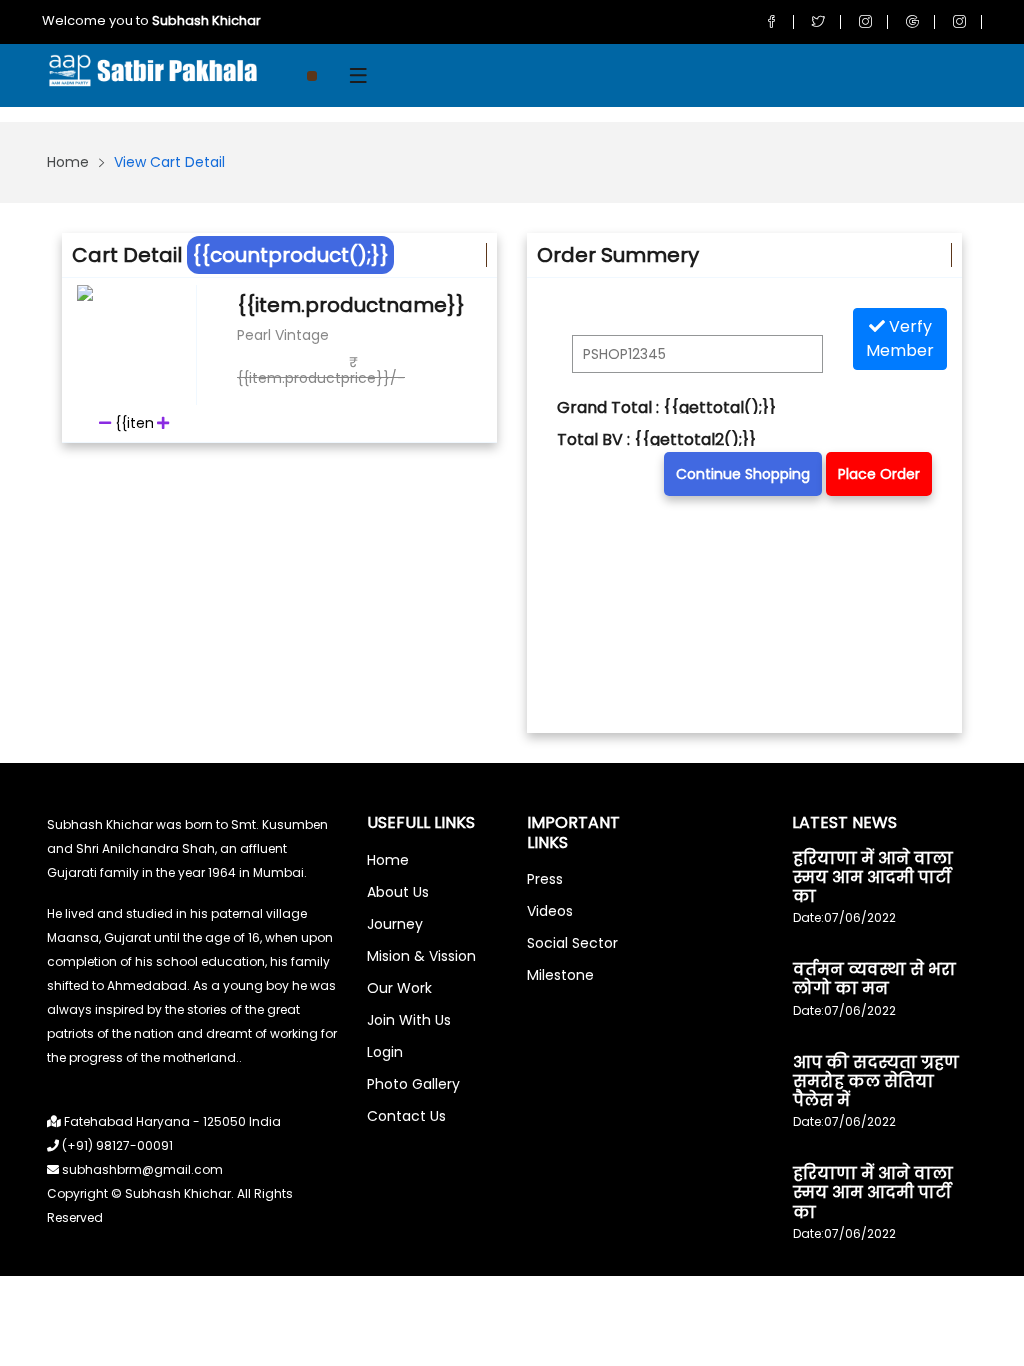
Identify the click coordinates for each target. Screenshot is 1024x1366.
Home (68, 162)
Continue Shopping (743, 474)
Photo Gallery (413, 1084)
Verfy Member (900, 338)
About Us (398, 892)
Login (385, 1052)
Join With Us (409, 1020)
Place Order (879, 474)
